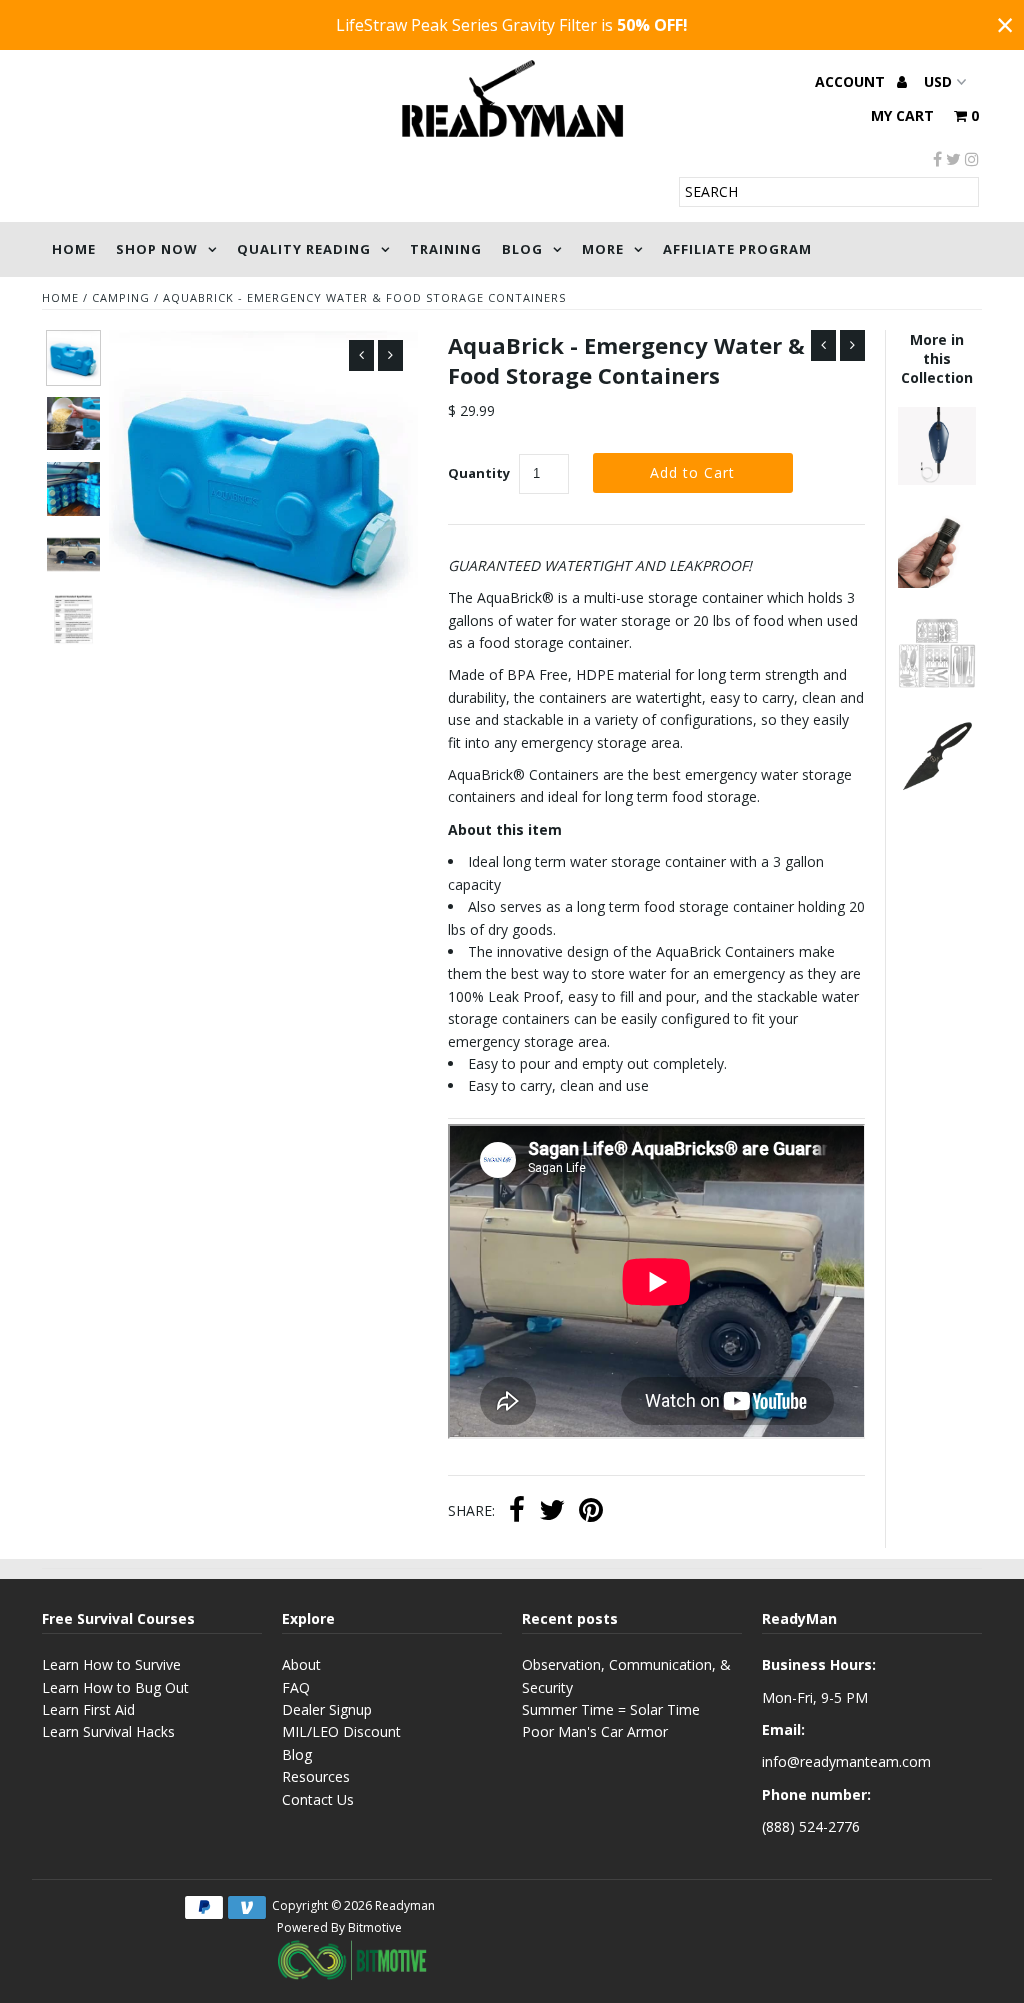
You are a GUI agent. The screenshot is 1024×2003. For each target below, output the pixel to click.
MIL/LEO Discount (341, 1731)
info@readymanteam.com (846, 1761)
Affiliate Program (737, 249)
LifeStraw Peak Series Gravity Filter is (512, 25)
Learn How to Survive (111, 1664)
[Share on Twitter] (552, 1512)
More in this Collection (937, 358)
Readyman (405, 1905)
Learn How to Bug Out (115, 1687)
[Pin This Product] (591, 1512)
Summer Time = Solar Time (611, 1709)
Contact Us (318, 1799)
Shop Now (157, 249)
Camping (121, 297)
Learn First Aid (88, 1709)
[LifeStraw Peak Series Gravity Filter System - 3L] (936, 479)
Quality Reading (304, 249)
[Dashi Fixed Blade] (936, 789)
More (603, 249)
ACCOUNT (852, 81)
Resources (316, 1776)
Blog (522, 249)
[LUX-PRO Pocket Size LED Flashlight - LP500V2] (936, 582)
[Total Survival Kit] (936, 686)
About (301, 1664)
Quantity (479, 473)
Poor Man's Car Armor (595, 1731)
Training (446, 249)
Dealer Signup (327, 1709)
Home (74, 249)
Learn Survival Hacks (108, 1731)
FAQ (296, 1687)
